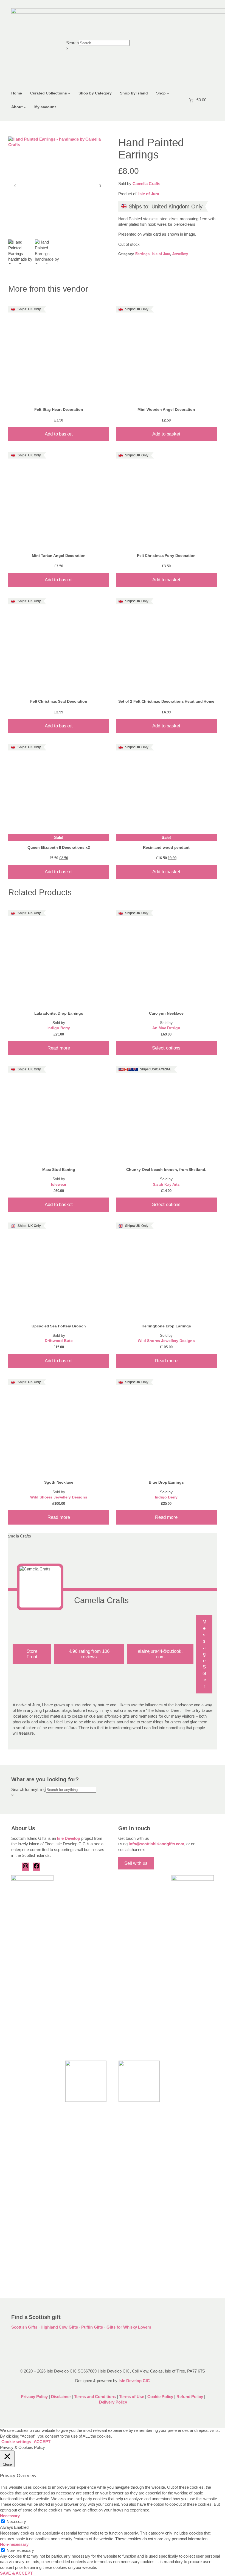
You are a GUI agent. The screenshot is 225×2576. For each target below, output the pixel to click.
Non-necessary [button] (14, 2544)
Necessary (16, 2522)
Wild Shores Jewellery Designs (166, 1341)
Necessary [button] (10, 2516)
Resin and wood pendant (166, 847)
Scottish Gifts (24, 2327)
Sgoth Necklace (59, 1482)
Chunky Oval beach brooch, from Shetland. (166, 1170)
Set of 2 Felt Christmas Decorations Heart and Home (166, 701)
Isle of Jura (149, 194)
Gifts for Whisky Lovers (129, 2327)
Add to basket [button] (59, 434)
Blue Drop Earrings (166, 1482)
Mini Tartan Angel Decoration (59, 556)
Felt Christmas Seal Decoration (59, 701)
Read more (59, 1048)
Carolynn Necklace (166, 1013)
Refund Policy (190, 2397)
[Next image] (100, 186)
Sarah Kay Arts (166, 1184)
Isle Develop (69, 1838)
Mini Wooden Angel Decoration (166, 409)
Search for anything (28, 1790)
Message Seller (204, 1654)
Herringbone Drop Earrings (166, 1326)
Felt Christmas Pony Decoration (166, 556)
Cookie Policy (161, 2397)
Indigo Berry (59, 1028)
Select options (166, 1048)
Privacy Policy (34, 2397)
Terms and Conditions (95, 2397)
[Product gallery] (58, 186)
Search (72, 43)
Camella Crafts (147, 184)
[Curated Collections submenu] (69, 93)
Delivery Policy (113, 2402)
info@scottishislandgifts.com (156, 1844)
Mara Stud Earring (59, 1170)
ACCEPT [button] (42, 2442)
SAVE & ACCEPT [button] (16, 2573)
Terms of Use (132, 2397)
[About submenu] (25, 107)
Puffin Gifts (92, 2327)
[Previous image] (15, 186)
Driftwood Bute (59, 1341)
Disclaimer (61, 2397)
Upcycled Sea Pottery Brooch (59, 1326)
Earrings (142, 254)
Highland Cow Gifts (59, 2327)
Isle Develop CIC (134, 2381)
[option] (47, 252)
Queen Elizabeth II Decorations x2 (59, 847)
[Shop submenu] (168, 93)
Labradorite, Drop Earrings (59, 1013)
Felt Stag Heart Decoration (59, 409)
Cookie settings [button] (16, 2442)
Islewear (59, 1184)
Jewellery (180, 254)
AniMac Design (166, 1028)
